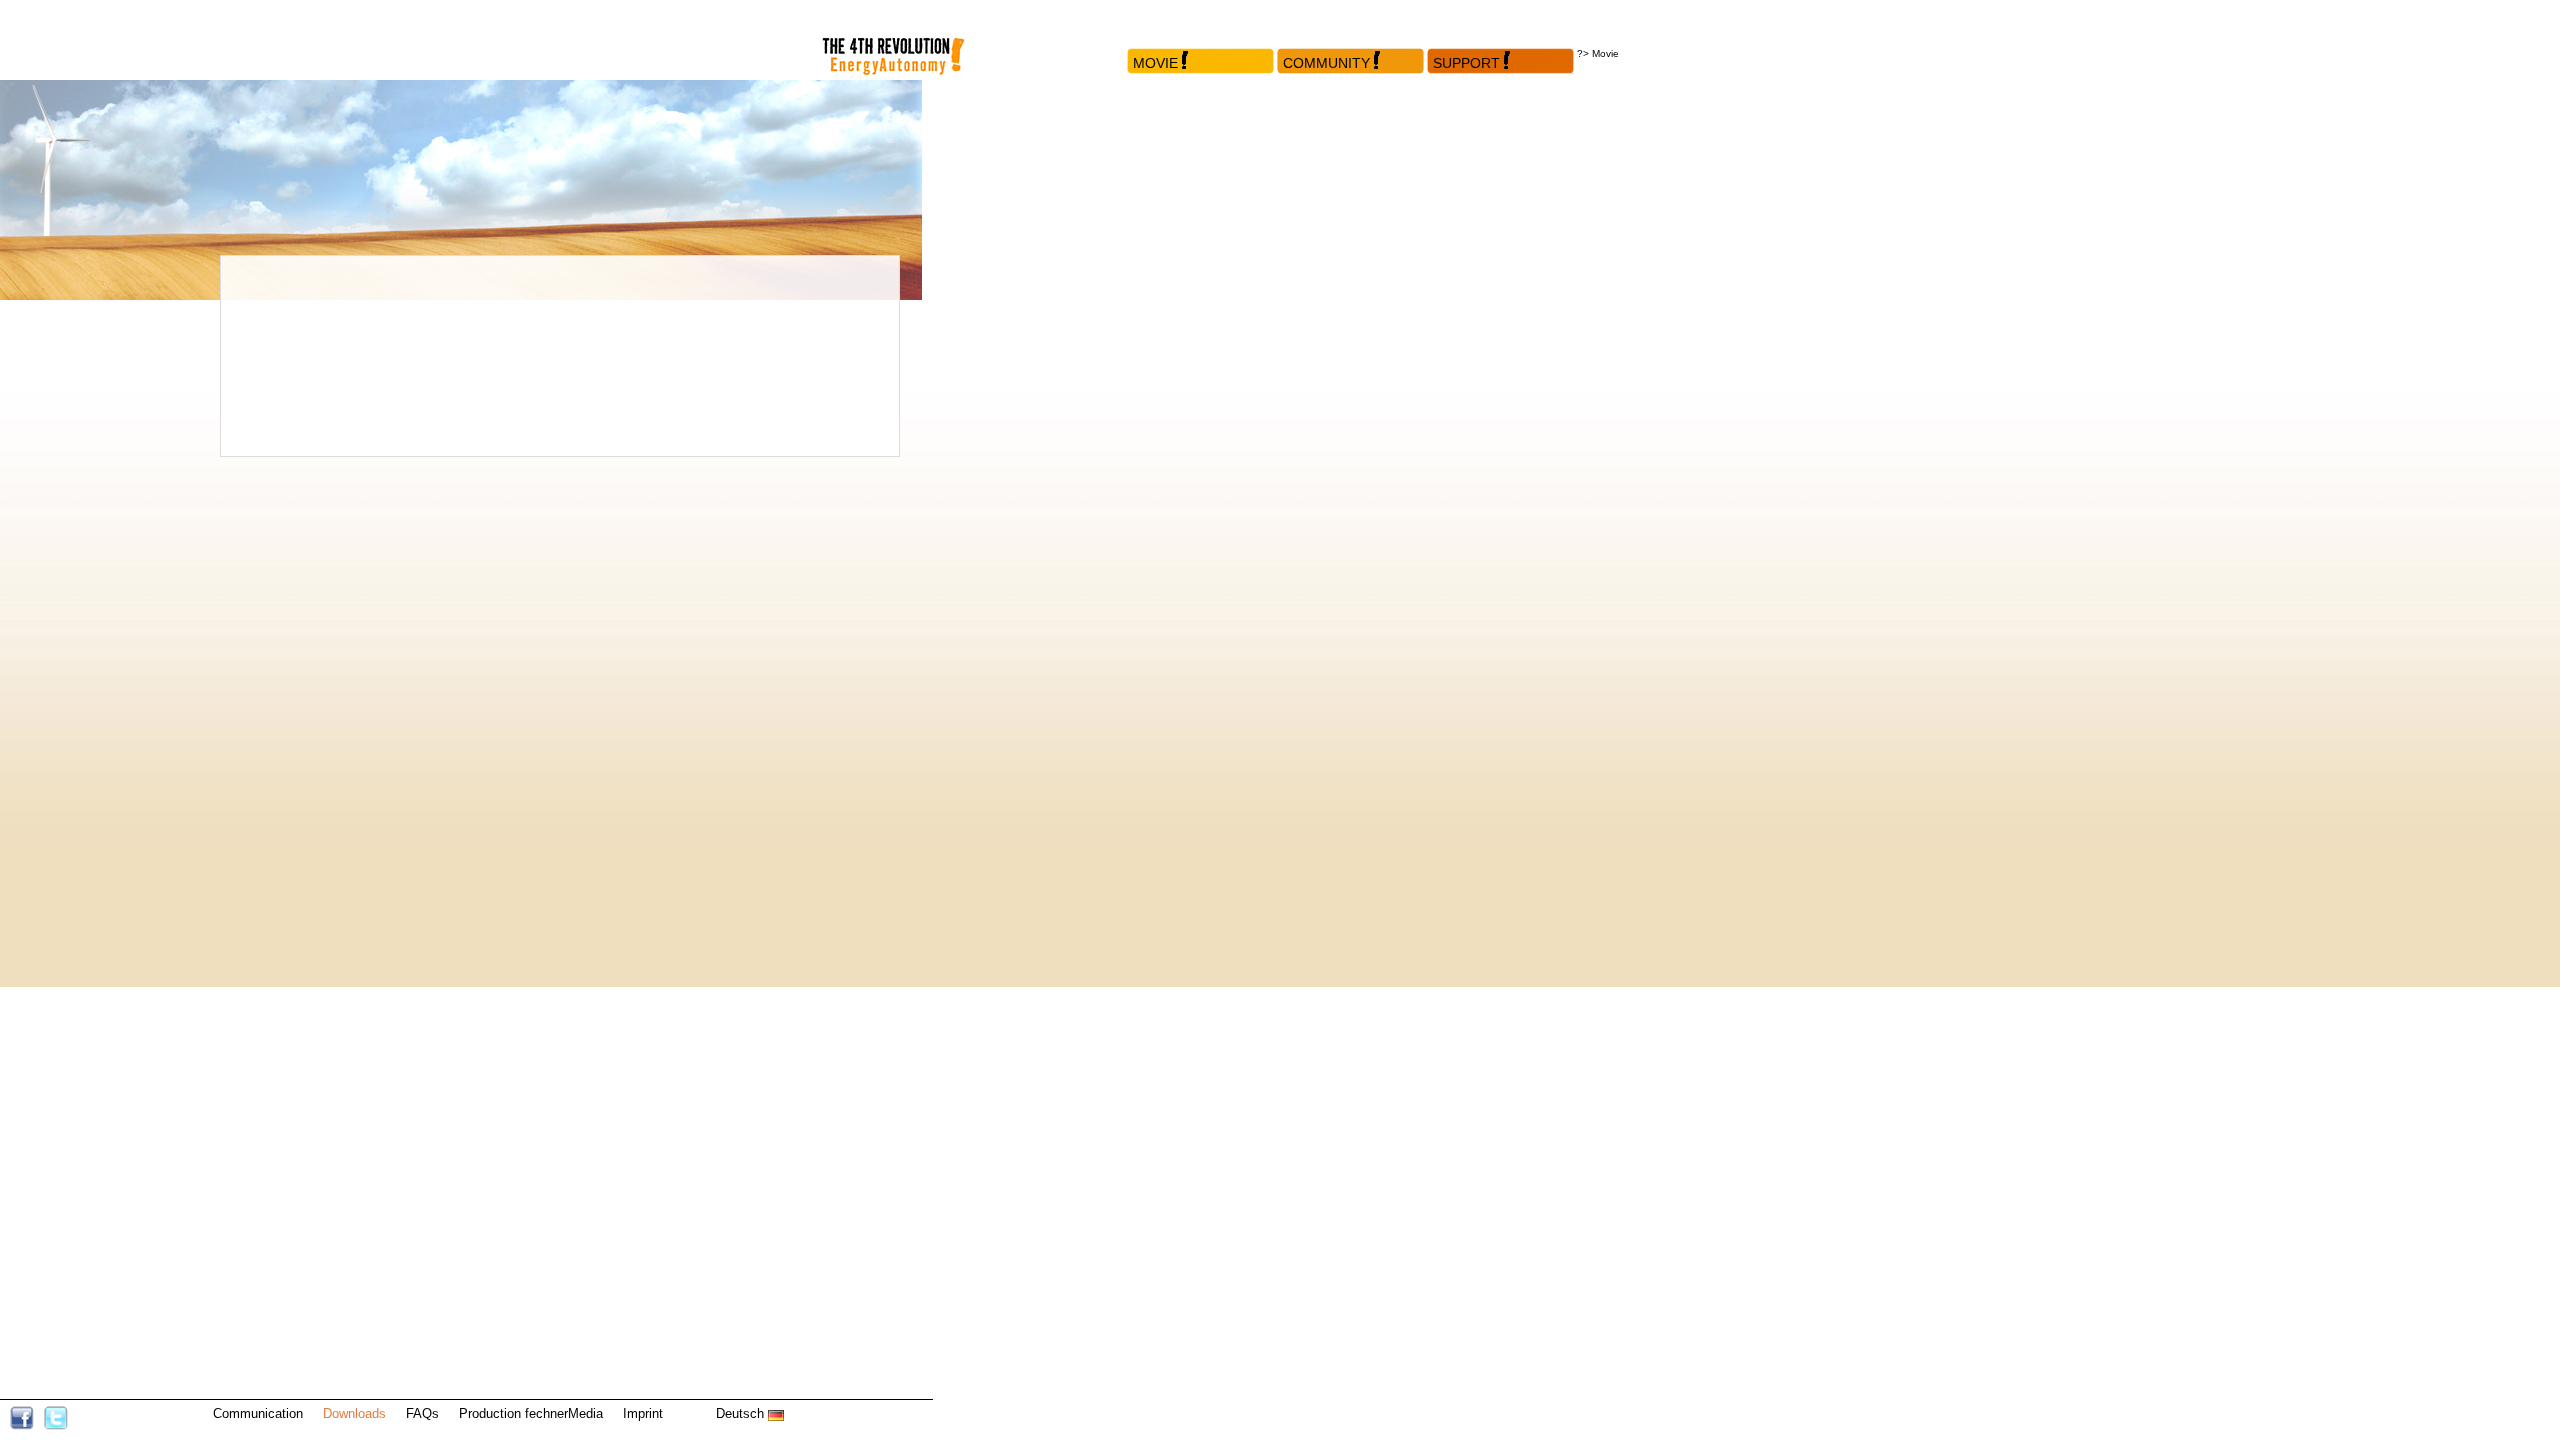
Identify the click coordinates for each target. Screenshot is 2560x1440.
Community (1326, 63)
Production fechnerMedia (531, 1413)
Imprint (643, 1413)
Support (1466, 63)
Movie (1155, 63)
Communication (258, 1413)
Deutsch (742, 1413)
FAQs (422, 1413)
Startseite (910, 40)
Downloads (354, 1413)
